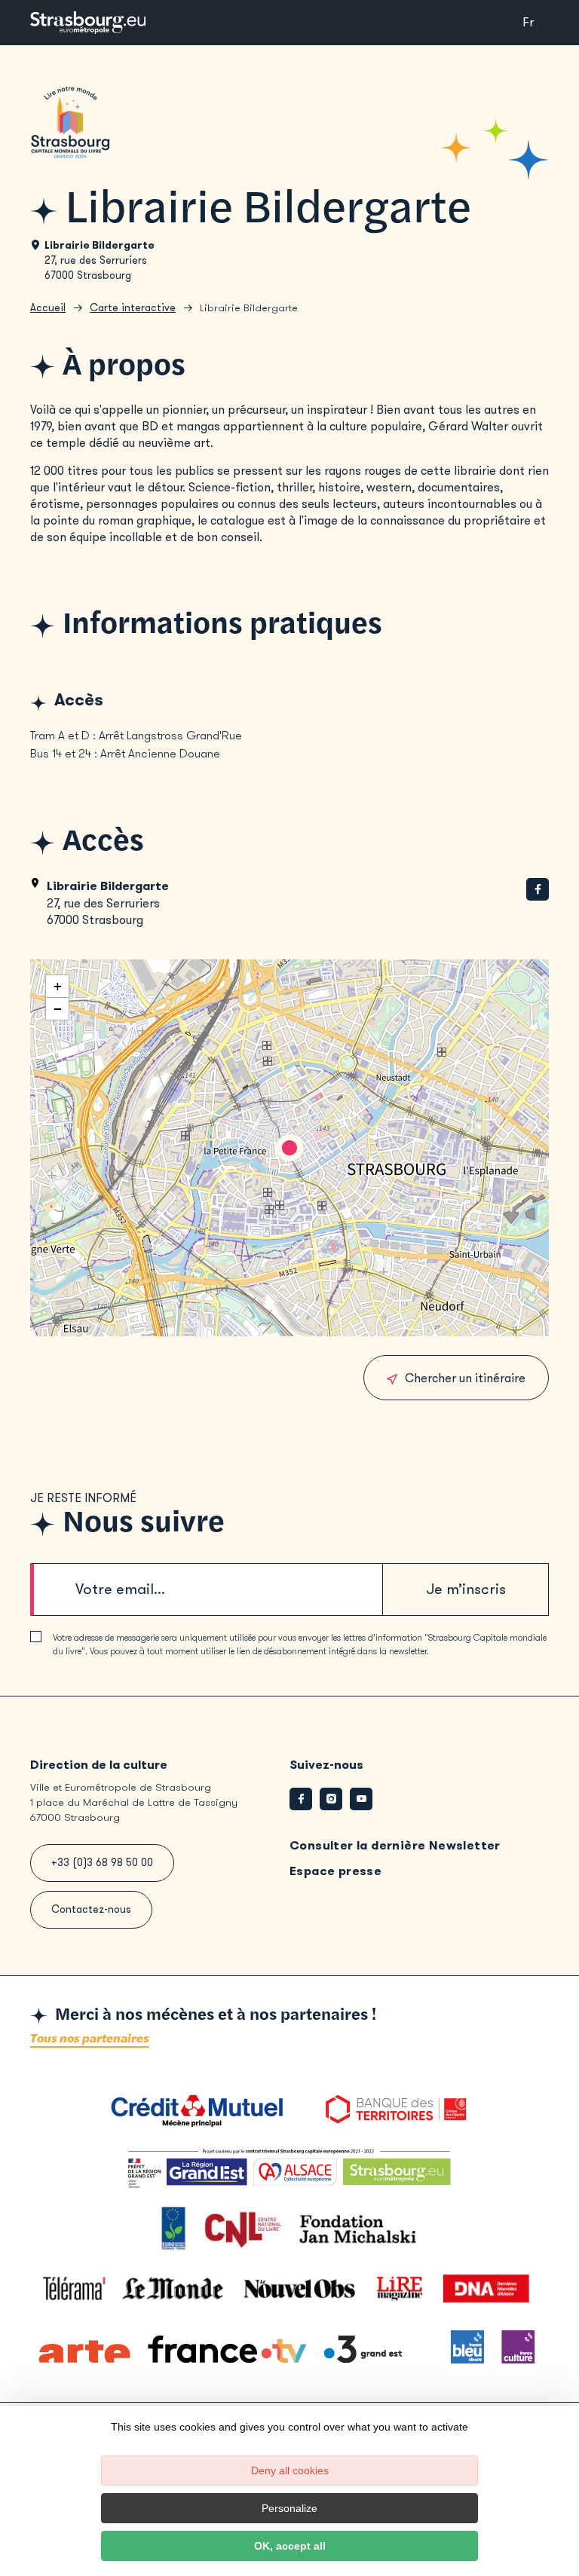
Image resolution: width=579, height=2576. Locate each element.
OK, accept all (290, 2546)
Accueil (48, 308)
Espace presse (335, 1871)
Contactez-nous (91, 1909)
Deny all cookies (290, 2470)
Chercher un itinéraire (465, 1378)
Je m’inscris (466, 1589)
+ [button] (58, 986)
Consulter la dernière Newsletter (395, 1845)
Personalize (289, 2508)
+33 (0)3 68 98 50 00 (102, 1863)
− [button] (58, 1009)
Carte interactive (133, 308)
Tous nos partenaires (90, 2039)
